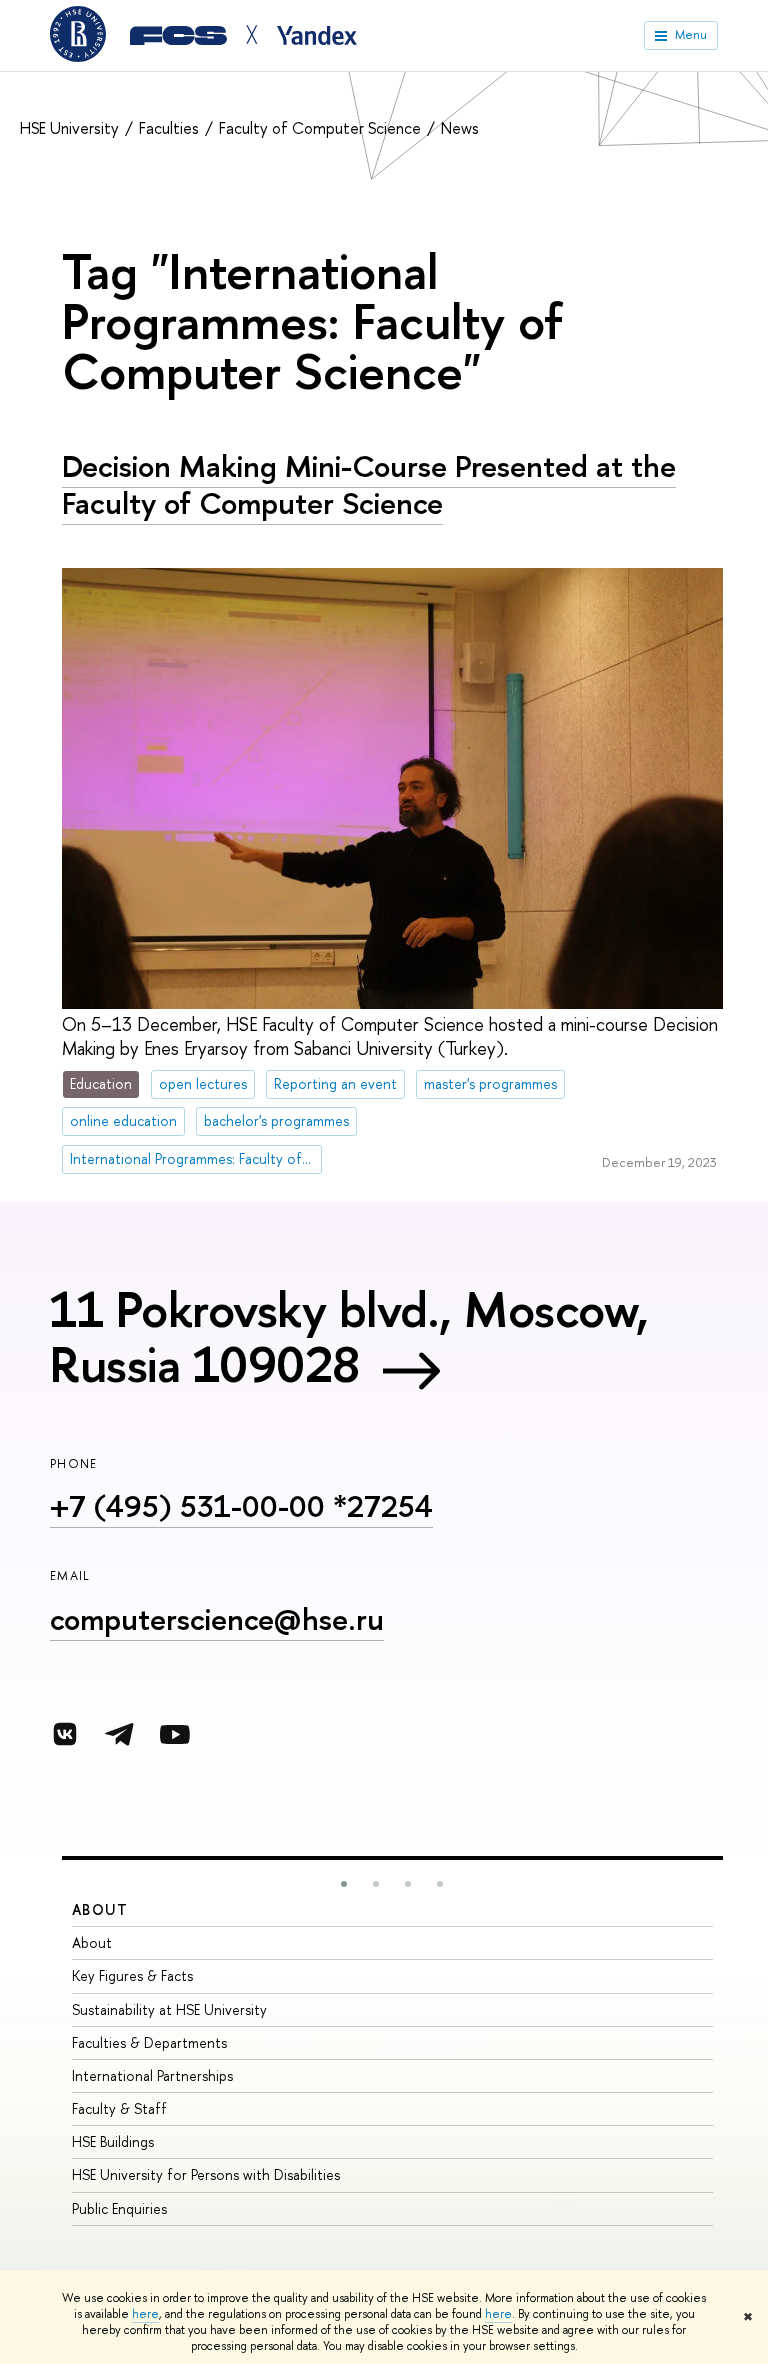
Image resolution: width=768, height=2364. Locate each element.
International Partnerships (152, 2075)
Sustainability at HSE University (169, 2009)
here (145, 2314)
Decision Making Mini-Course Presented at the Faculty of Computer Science (369, 484)
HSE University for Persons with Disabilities (206, 2174)
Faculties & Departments (149, 2042)
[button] (344, 1884)
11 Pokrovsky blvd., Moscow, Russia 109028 (349, 1336)
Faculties (171, 128)
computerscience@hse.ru (217, 1619)
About (100, 1909)
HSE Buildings (113, 2141)
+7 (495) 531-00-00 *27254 (241, 1506)
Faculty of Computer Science (322, 128)
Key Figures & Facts (132, 1975)
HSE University (71, 128)
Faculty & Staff (119, 2108)
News (460, 128)
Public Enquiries (119, 2208)
